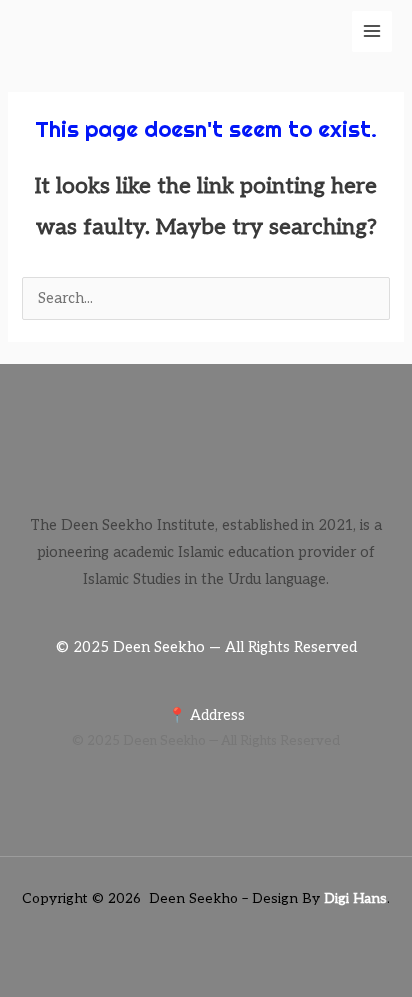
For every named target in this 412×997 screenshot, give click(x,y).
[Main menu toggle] (372, 31)
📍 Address (206, 715)
